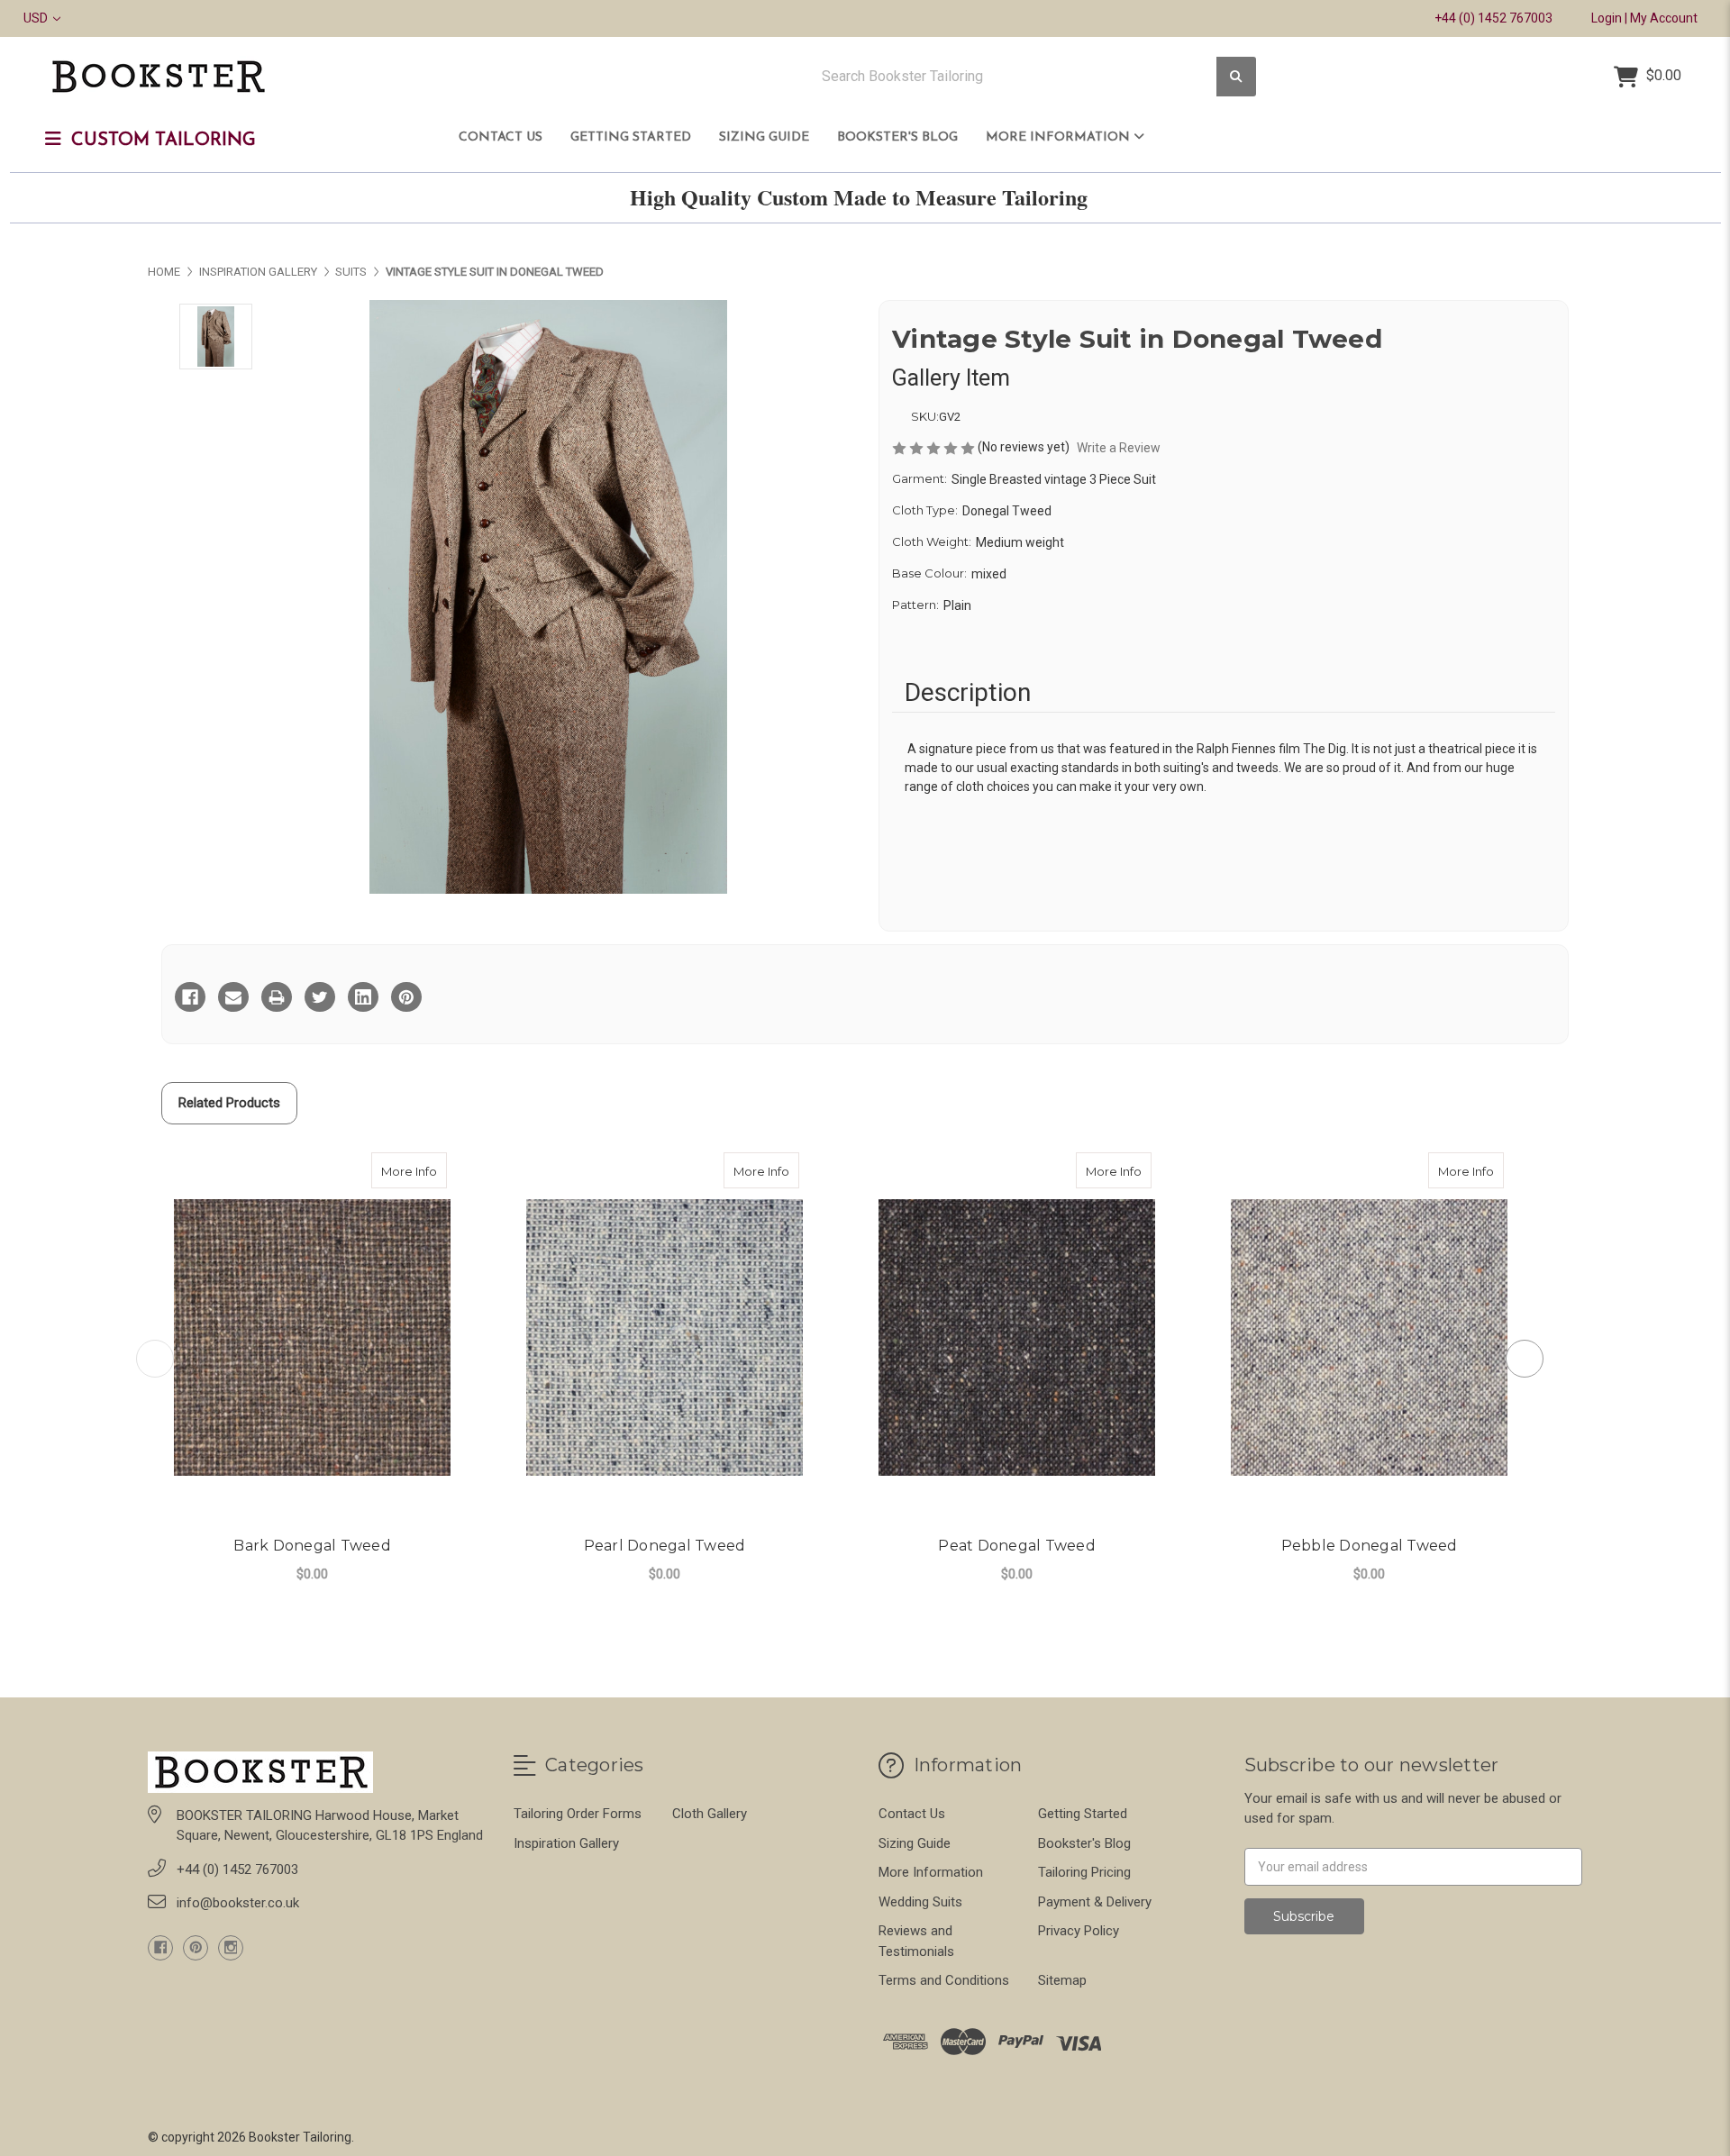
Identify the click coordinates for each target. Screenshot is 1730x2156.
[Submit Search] (1236, 77)
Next (1525, 1359)
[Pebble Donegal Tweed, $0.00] (1369, 1337)
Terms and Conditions (944, 1980)
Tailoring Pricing (1084, 1872)
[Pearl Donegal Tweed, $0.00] (665, 1337)
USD (37, 18)
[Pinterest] (406, 997)
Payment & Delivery (1095, 1902)
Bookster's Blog (897, 137)
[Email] (233, 997)
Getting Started (631, 137)
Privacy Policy (1079, 1931)
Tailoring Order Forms (578, 1814)
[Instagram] (231, 1948)
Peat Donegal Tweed (1017, 1546)
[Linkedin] (363, 997)
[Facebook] (190, 997)
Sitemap (1062, 1980)
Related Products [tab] (229, 1103)
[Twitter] (320, 997)
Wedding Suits (920, 1902)
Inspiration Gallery (566, 1843)
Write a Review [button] (1119, 448)
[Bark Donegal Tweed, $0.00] (312, 1337)
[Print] (277, 997)
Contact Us (501, 137)
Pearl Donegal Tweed (665, 1546)
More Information (1060, 137)
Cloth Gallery (710, 1814)
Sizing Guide (764, 137)
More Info (414, 1171)
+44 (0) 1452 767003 (1493, 18)
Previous (155, 1359)
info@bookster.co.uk (238, 1903)
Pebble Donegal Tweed (1370, 1546)
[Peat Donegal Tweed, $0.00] (1017, 1337)
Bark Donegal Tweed (312, 1546)
